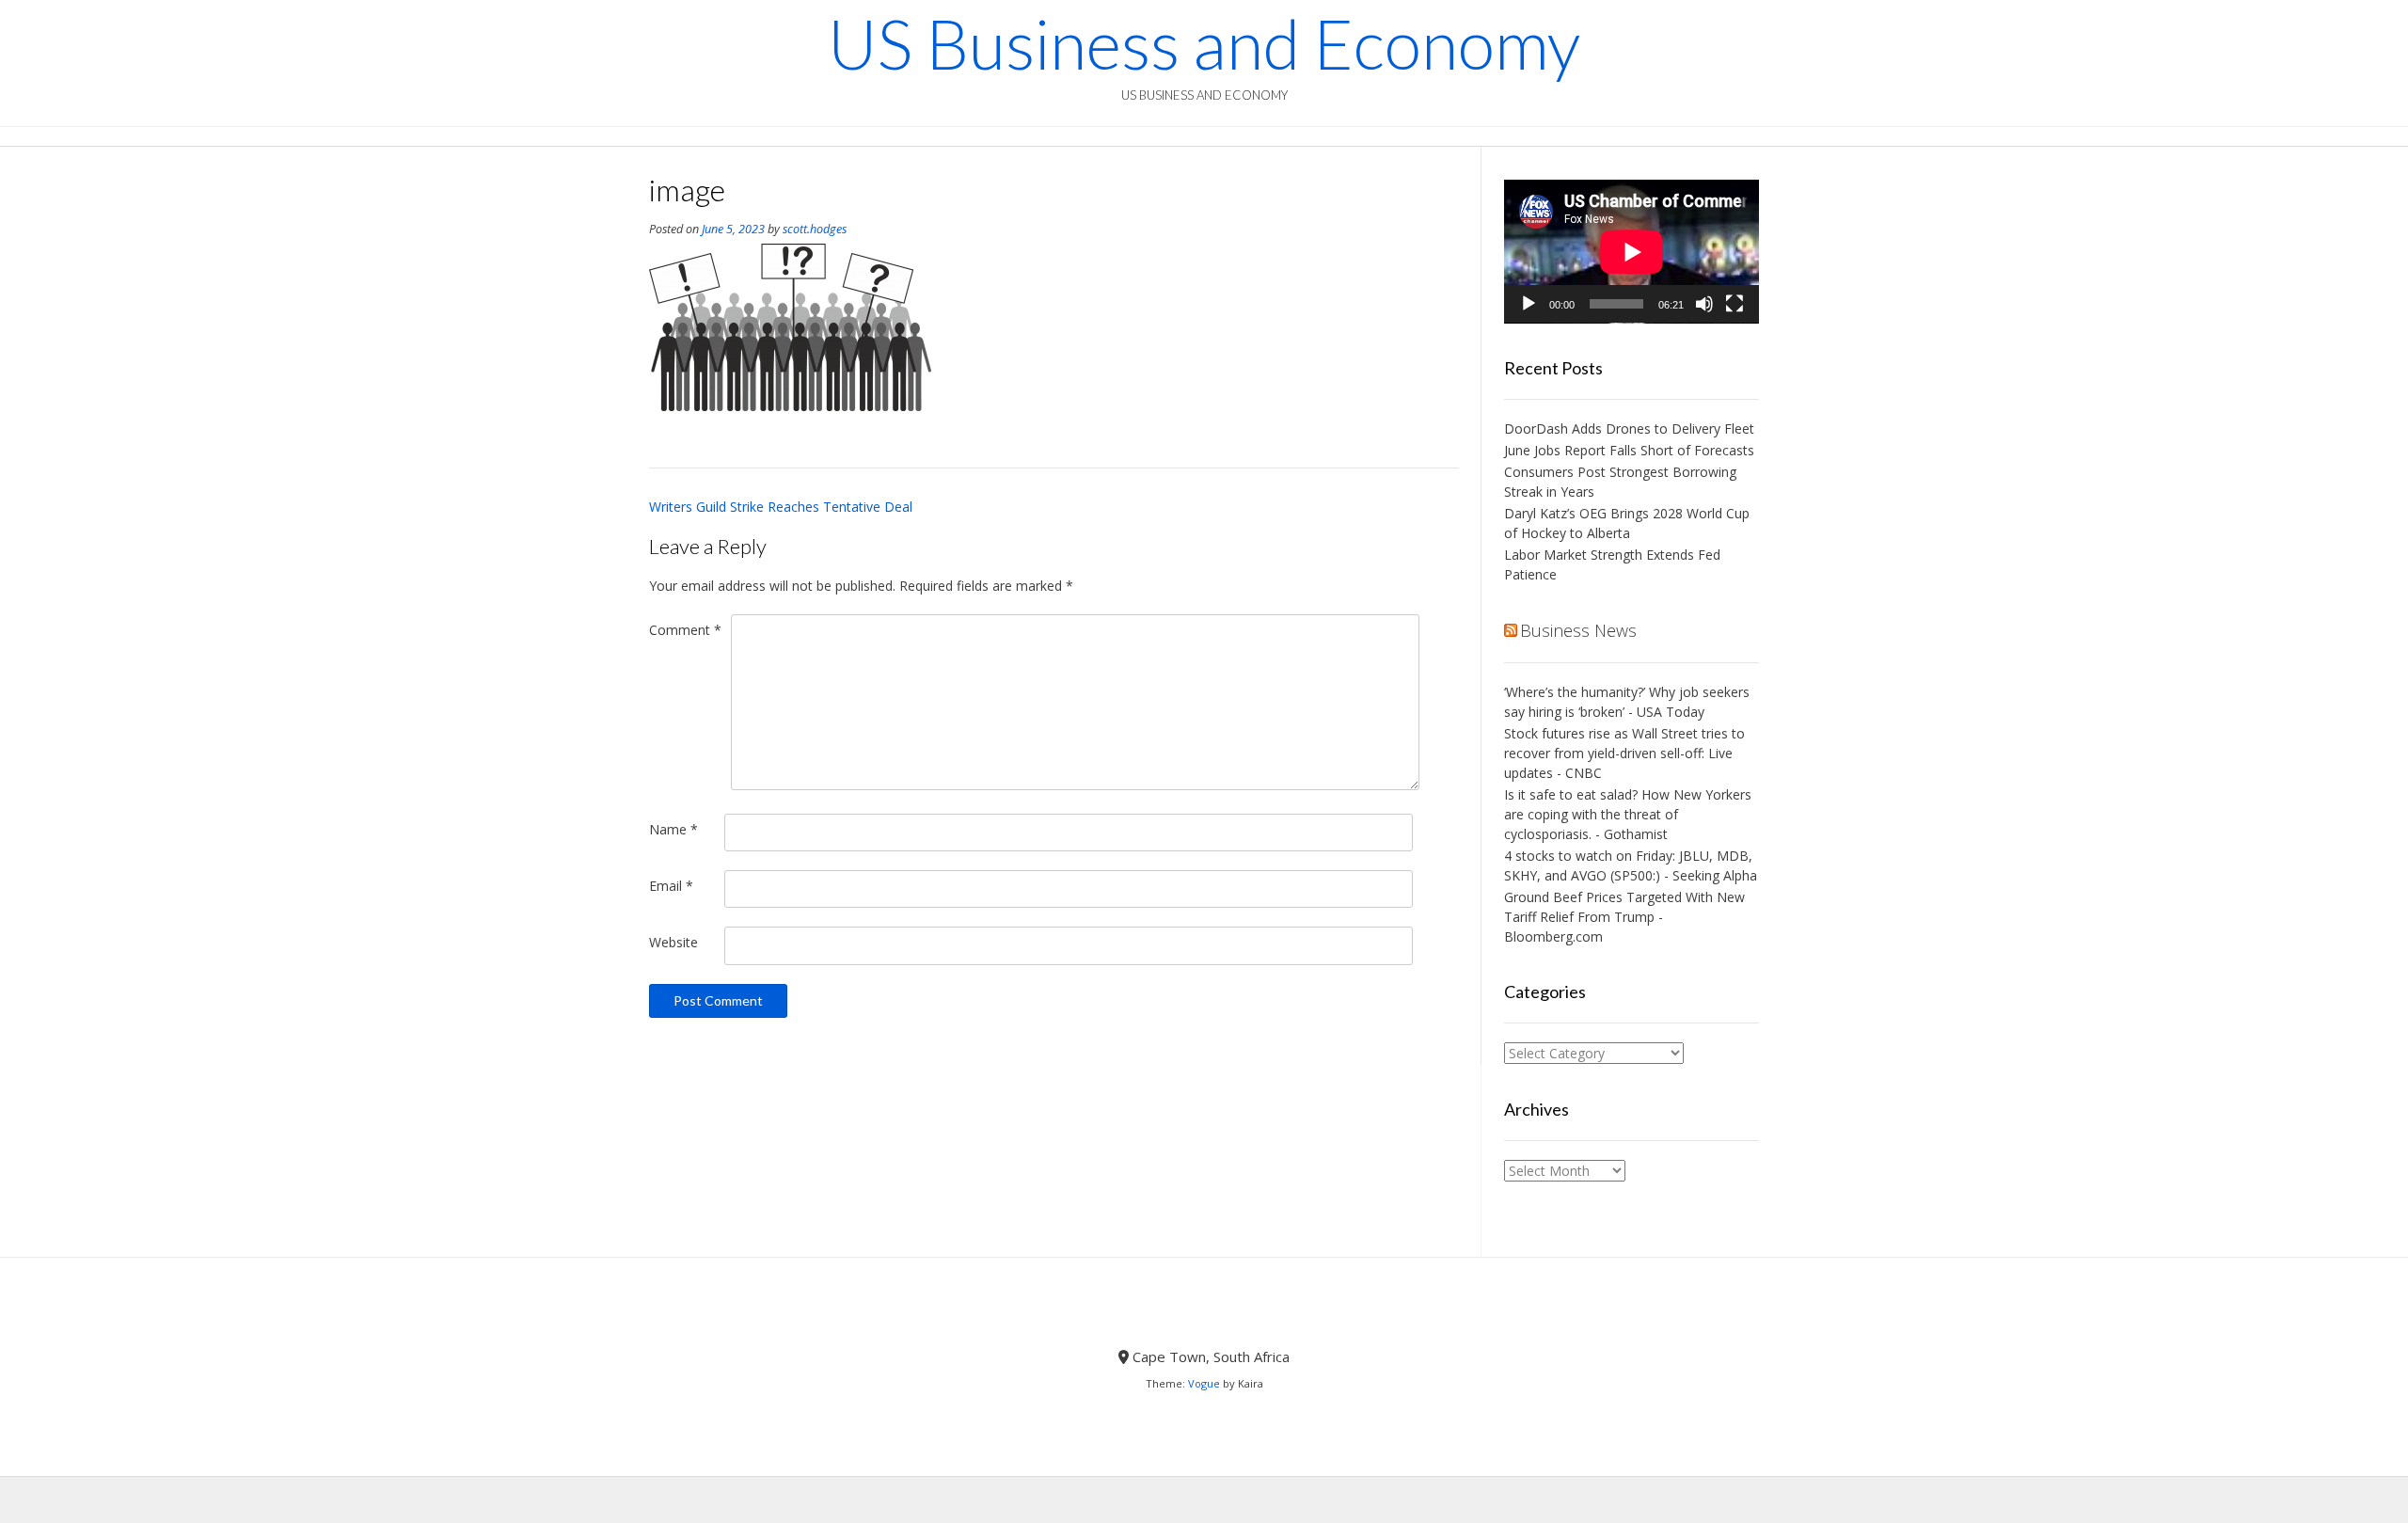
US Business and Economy (1204, 43)
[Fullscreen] (1735, 304)
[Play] (1529, 304)
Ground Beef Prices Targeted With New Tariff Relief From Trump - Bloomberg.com (1624, 917)
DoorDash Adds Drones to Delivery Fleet (1631, 428)
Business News (1578, 630)
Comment (685, 630)
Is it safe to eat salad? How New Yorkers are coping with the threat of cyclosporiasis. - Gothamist (1628, 814)
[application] (1632, 252)
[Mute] (1704, 304)
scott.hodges (815, 229)
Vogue (1204, 1383)
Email (671, 886)
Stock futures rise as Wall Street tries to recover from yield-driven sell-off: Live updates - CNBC (1624, 753)
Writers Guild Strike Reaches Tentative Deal (781, 507)
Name (673, 829)
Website (673, 942)
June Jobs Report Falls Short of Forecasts (1629, 450)
